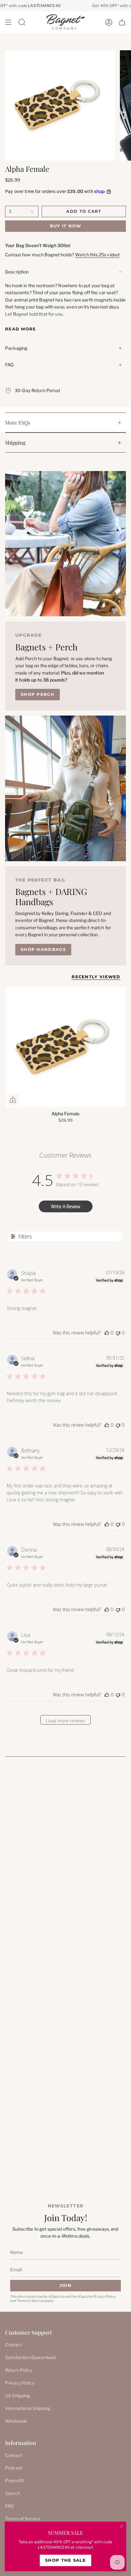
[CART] (122, 22)
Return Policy (19, 2370)
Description (17, 272)
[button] (22, 22)
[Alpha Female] (65, 1047)
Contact (14, 2345)
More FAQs (18, 422)
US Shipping (18, 2396)
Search (13, 2493)
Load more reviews (65, 1721)
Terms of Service (30, 2301)
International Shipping (28, 2408)
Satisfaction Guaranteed (30, 2357)
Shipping (15, 443)
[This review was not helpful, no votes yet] (118, 1333)
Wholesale (16, 2421)
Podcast (14, 2468)
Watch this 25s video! (97, 255)
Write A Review (65, 1206)
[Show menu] (8, 22)
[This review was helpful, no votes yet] (107, 1333)
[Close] (121, 2526)
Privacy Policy (104, 2297)
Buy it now (66, 226)
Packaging (16, 348)
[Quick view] (13, 1100)
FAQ (9, 365)
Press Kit (14, 2480)
